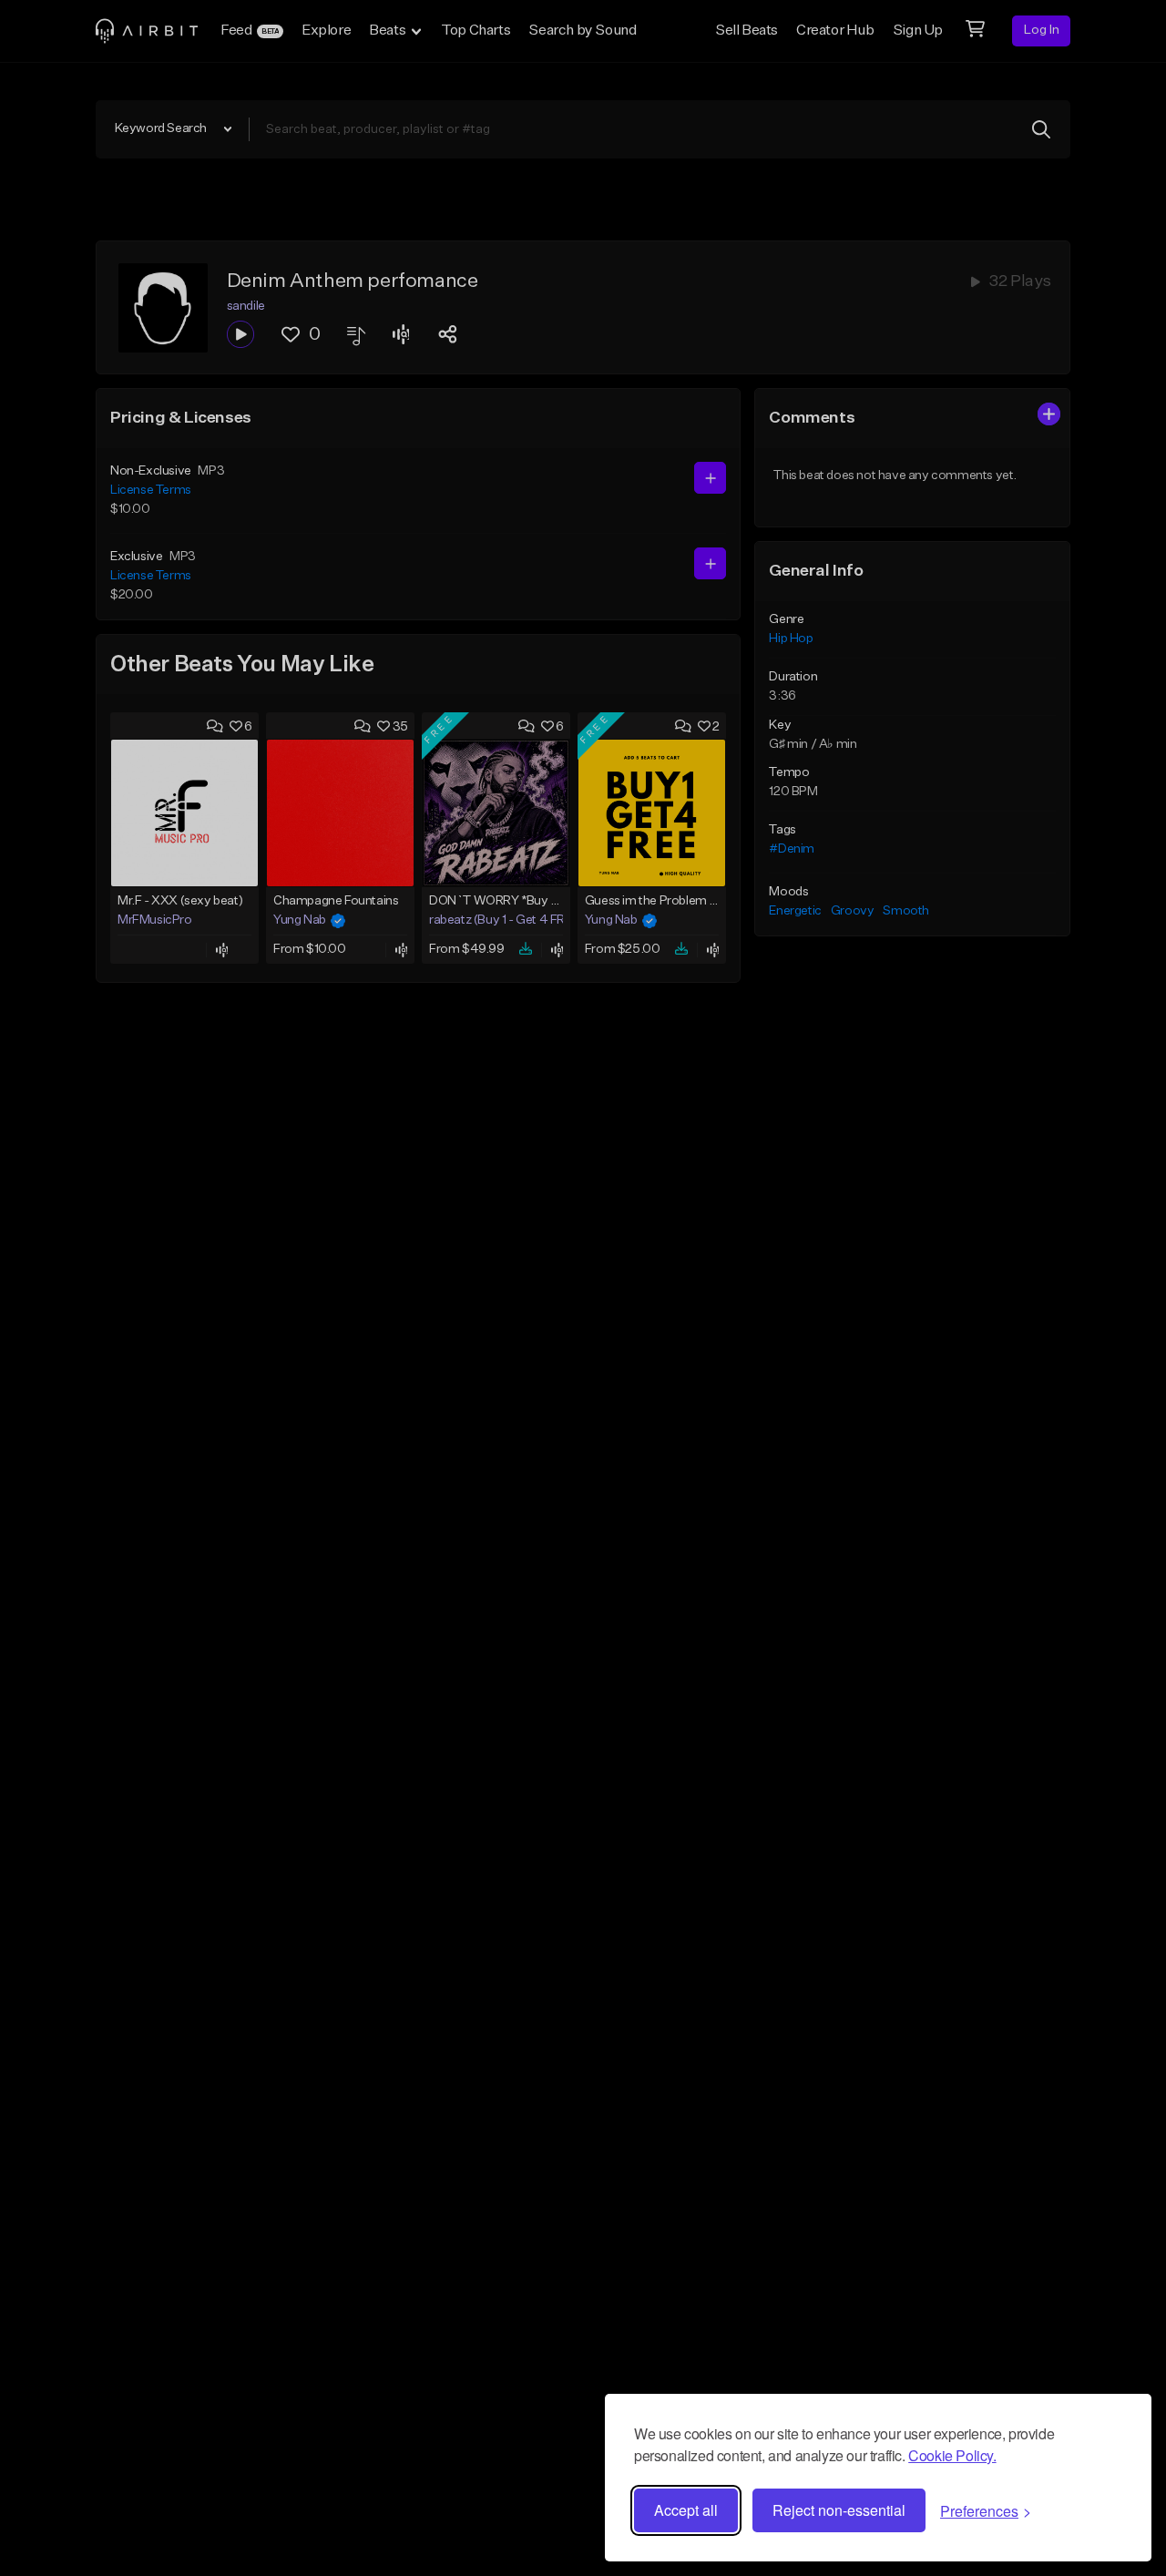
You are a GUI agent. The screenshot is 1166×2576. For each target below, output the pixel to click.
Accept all (686, 2510)
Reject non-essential (839, 2510)
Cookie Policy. (952, 2455)
